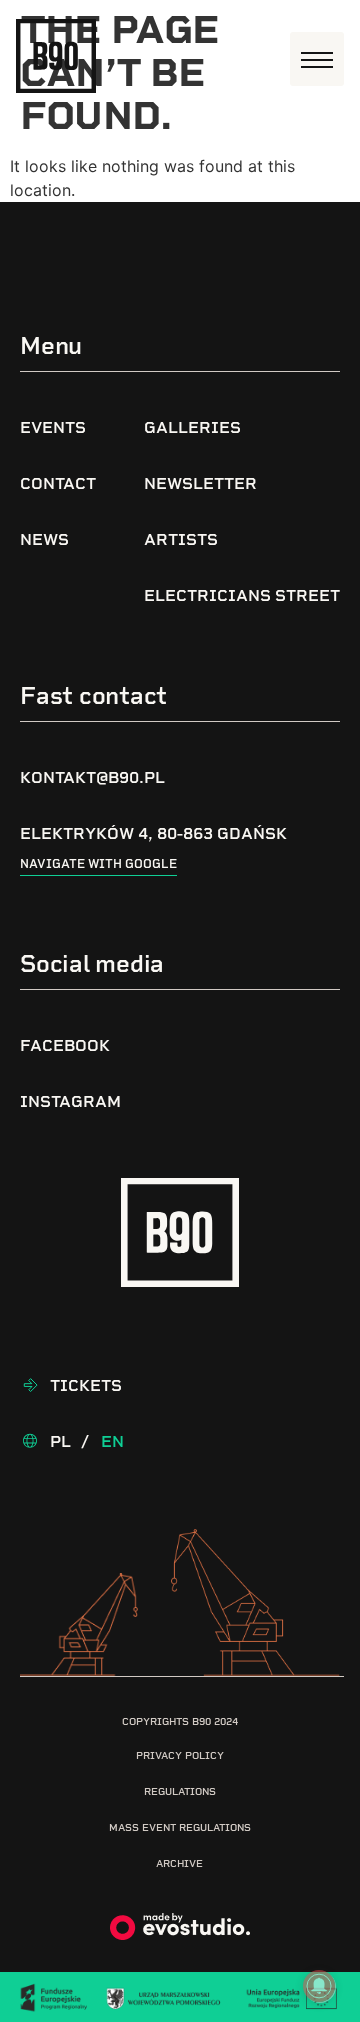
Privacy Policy (180, 1755)
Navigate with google (98, 864)
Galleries (192, 427)
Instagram (70, 1101)
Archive (179, 1863)
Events (53, 427)
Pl (60, 1441)
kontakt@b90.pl (92, 777)
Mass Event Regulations (180, 1827)
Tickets (86, 1385)
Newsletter (200, 483)
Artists (181, 539)
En (112, 1441)
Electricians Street (242, 595)
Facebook (65, 1045)
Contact (58, 483)
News (44, 539)
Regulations (180, 1791)
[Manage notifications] (319, 1986)
